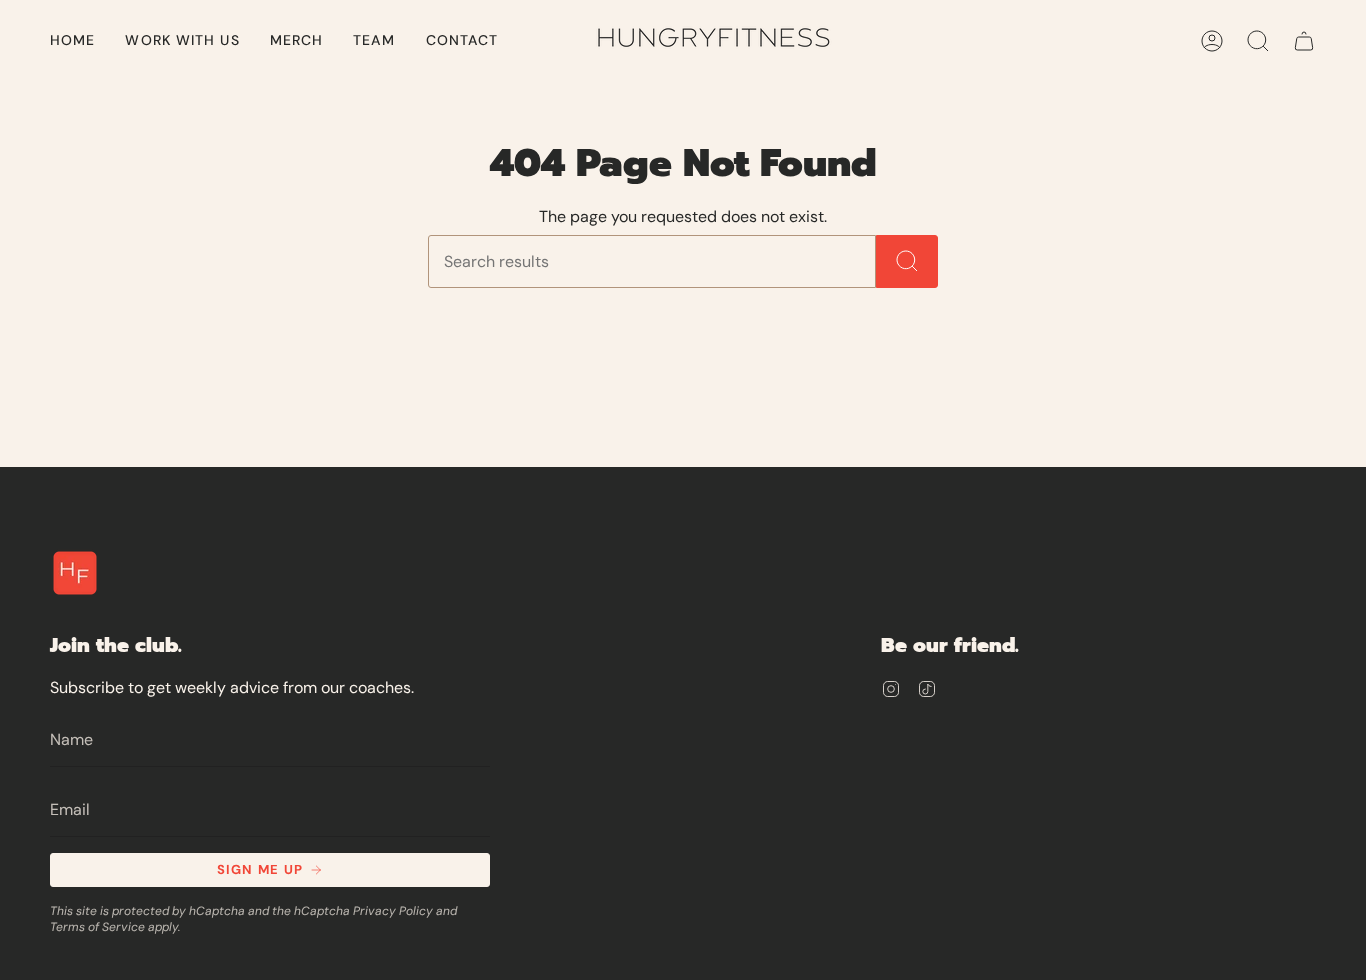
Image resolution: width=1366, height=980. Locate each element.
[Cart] (1304, 41)
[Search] (907, 261)
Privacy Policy (393, 911)
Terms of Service (97, 927)
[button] (182, 40)
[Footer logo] (75, 573)
